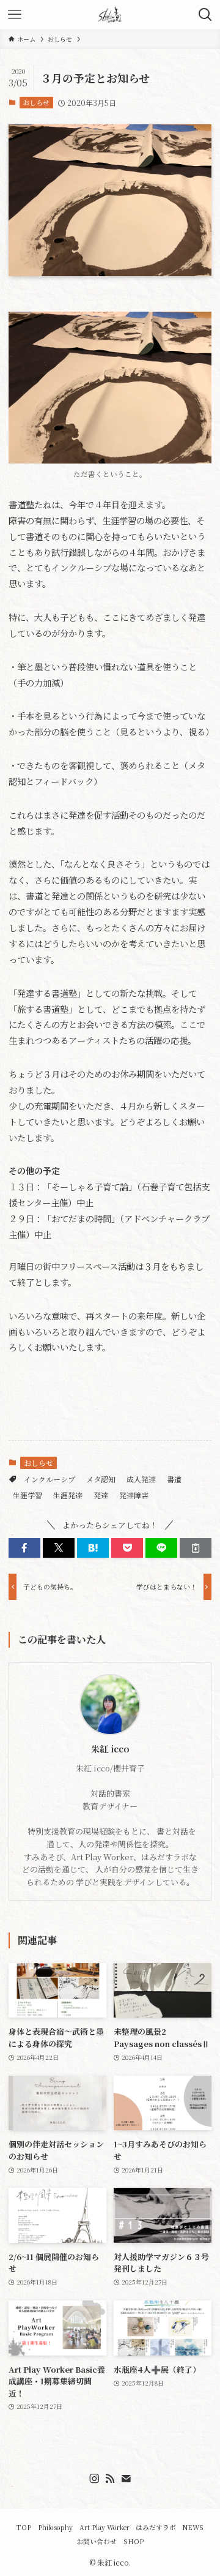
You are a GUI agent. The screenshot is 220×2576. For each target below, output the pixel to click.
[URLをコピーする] (196, 1548)
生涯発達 (68, 1495)
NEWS (193, 2527)
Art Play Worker (105, 2527)
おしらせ (36, 102)
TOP (24, 2527)
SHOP (134, 2541)
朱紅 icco (110, 1749)
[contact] (126, 2479)
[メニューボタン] (15, 15)
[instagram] (94, 2479)
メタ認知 (101, 1479)
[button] (24, 1548)
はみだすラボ (156, 2527)
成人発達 (141, 1479)
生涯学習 (28, 1495)
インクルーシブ (50, 1479)
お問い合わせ (97, 2541)
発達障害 (134, 1495)
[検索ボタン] (205, 15)
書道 (174, 1479)
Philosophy (55, 2527)
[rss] (110, 2479)
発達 (101, 1495)
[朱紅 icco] (110, 15)
